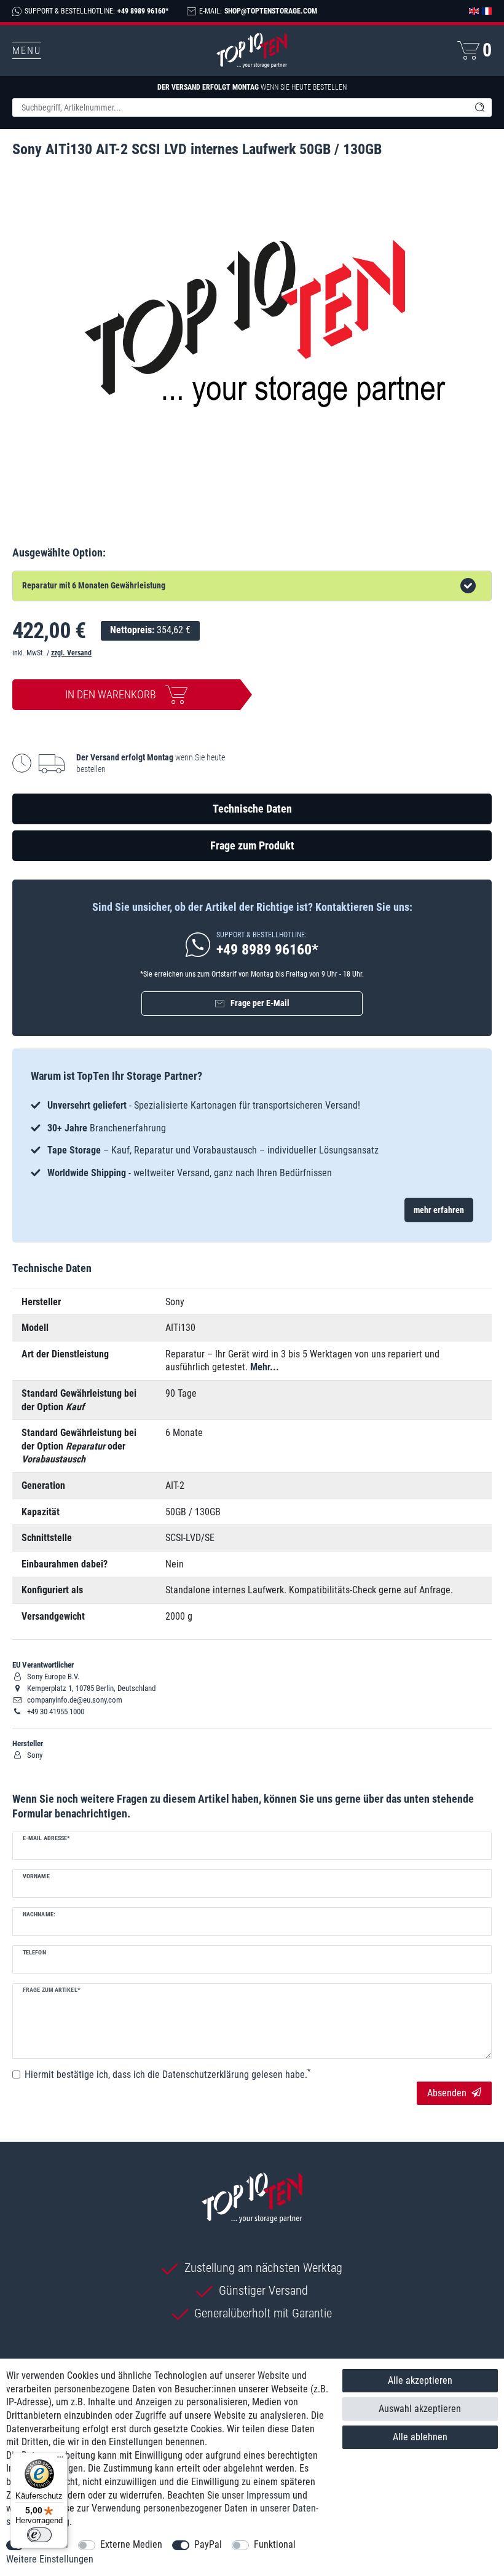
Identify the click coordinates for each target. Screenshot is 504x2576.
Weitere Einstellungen (50, 2559)
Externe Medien (131, 2544)
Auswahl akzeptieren (420, 2409)
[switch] (39, 2535)
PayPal (208, 2544)
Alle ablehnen (420, 2437)
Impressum (268, 2495)
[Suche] (479, 107)
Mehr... (265, 1367)
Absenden (447, 2093)
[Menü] (60, 2460)
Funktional (275, 2544)
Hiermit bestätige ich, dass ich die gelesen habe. (167, 2074)
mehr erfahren (439, 1210)
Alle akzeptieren (420, 2380)
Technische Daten (252, 809)
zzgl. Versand (71, 653)
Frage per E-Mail (260, 1003)
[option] (252, 1139)
